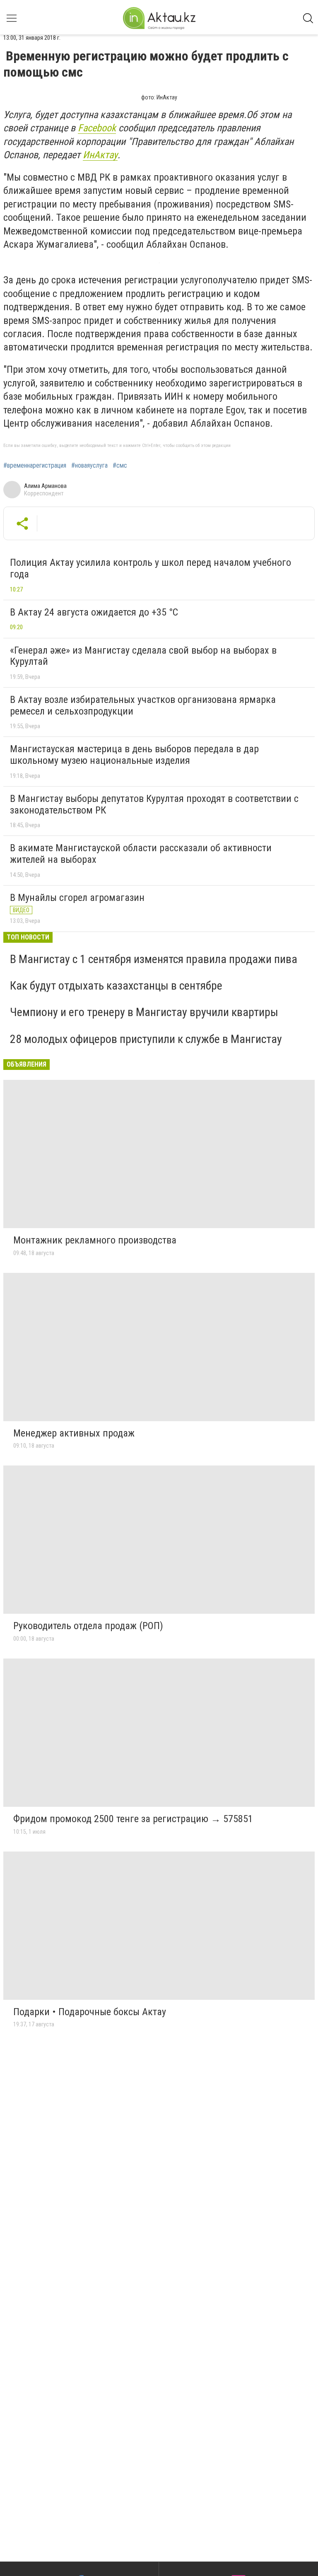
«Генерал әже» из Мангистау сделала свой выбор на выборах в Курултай (143, 656)
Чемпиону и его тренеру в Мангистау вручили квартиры (144, 1012)
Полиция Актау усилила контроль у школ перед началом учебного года (151, 568)
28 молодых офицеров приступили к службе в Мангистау (146, 1039)
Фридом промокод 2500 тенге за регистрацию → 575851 (133, 1819)
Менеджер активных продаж (74, 1433)
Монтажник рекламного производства (95, 1240)
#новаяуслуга (89, 466)
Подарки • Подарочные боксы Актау (90, 2012)
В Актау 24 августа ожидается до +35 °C (94, 612)
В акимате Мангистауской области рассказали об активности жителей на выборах (141, 854)
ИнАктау (100, 155)
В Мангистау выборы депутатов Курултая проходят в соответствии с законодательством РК (154, 804)
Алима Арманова (45, 486)
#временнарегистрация (35, 466)
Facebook (97, 128)
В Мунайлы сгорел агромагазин (77, 898)
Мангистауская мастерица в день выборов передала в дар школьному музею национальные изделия (134, 755)
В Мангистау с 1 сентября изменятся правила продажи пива (154, 959)
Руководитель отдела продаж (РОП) (88, 1626)
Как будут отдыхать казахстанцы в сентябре (116, 986)
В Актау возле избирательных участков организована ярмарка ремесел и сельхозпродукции (143, 705)
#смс (120, 466)
